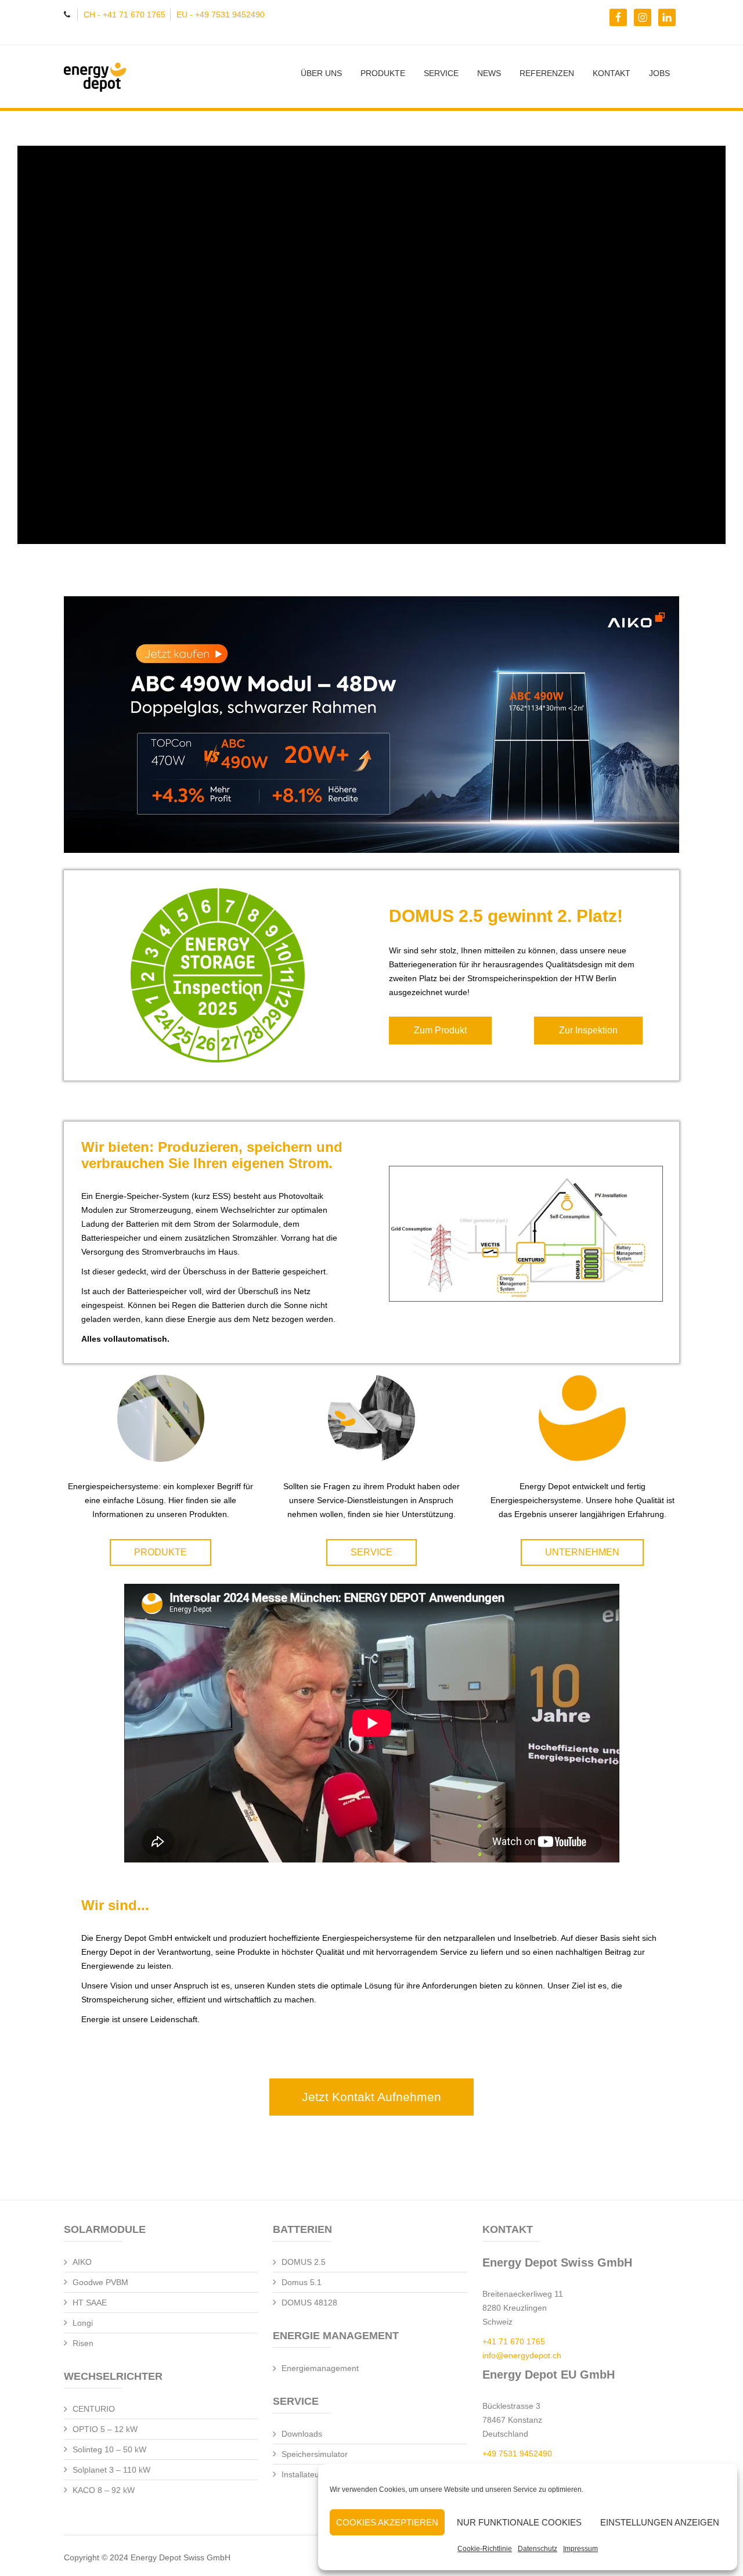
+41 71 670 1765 (514, 2341)
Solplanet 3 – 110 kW (111, 2470)
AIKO (82, 2262)
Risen (83, 2343)
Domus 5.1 (302, 2282)
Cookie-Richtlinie (485, 2549)
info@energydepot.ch (522, 2355)
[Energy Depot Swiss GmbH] (131, 78)
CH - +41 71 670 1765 (125, 15)
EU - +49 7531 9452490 (221, 15)
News (489, 73)
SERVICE (441, 73)
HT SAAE (90, 2303)
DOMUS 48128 (309, 2303)
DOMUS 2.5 (304, 2262)
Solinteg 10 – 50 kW (109, 2449)
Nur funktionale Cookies (519, 2522)
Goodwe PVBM (100, 2282)
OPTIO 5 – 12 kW (105, 2429)
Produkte (383, 73)
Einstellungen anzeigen (660, 2522)
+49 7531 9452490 (517, 2453)
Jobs (659, 73)
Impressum (580, 2549)
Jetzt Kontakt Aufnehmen (371, 2097)
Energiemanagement (320, 2368)
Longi (83, 2323)
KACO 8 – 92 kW (104, 2490)
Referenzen (547, 73)
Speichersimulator (315, 2454)
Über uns (321, 73)
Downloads (302, 2434)
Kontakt (612, 73)
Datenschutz (538, 2549)
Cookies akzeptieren (387, 2522)
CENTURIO (94, 2409)
